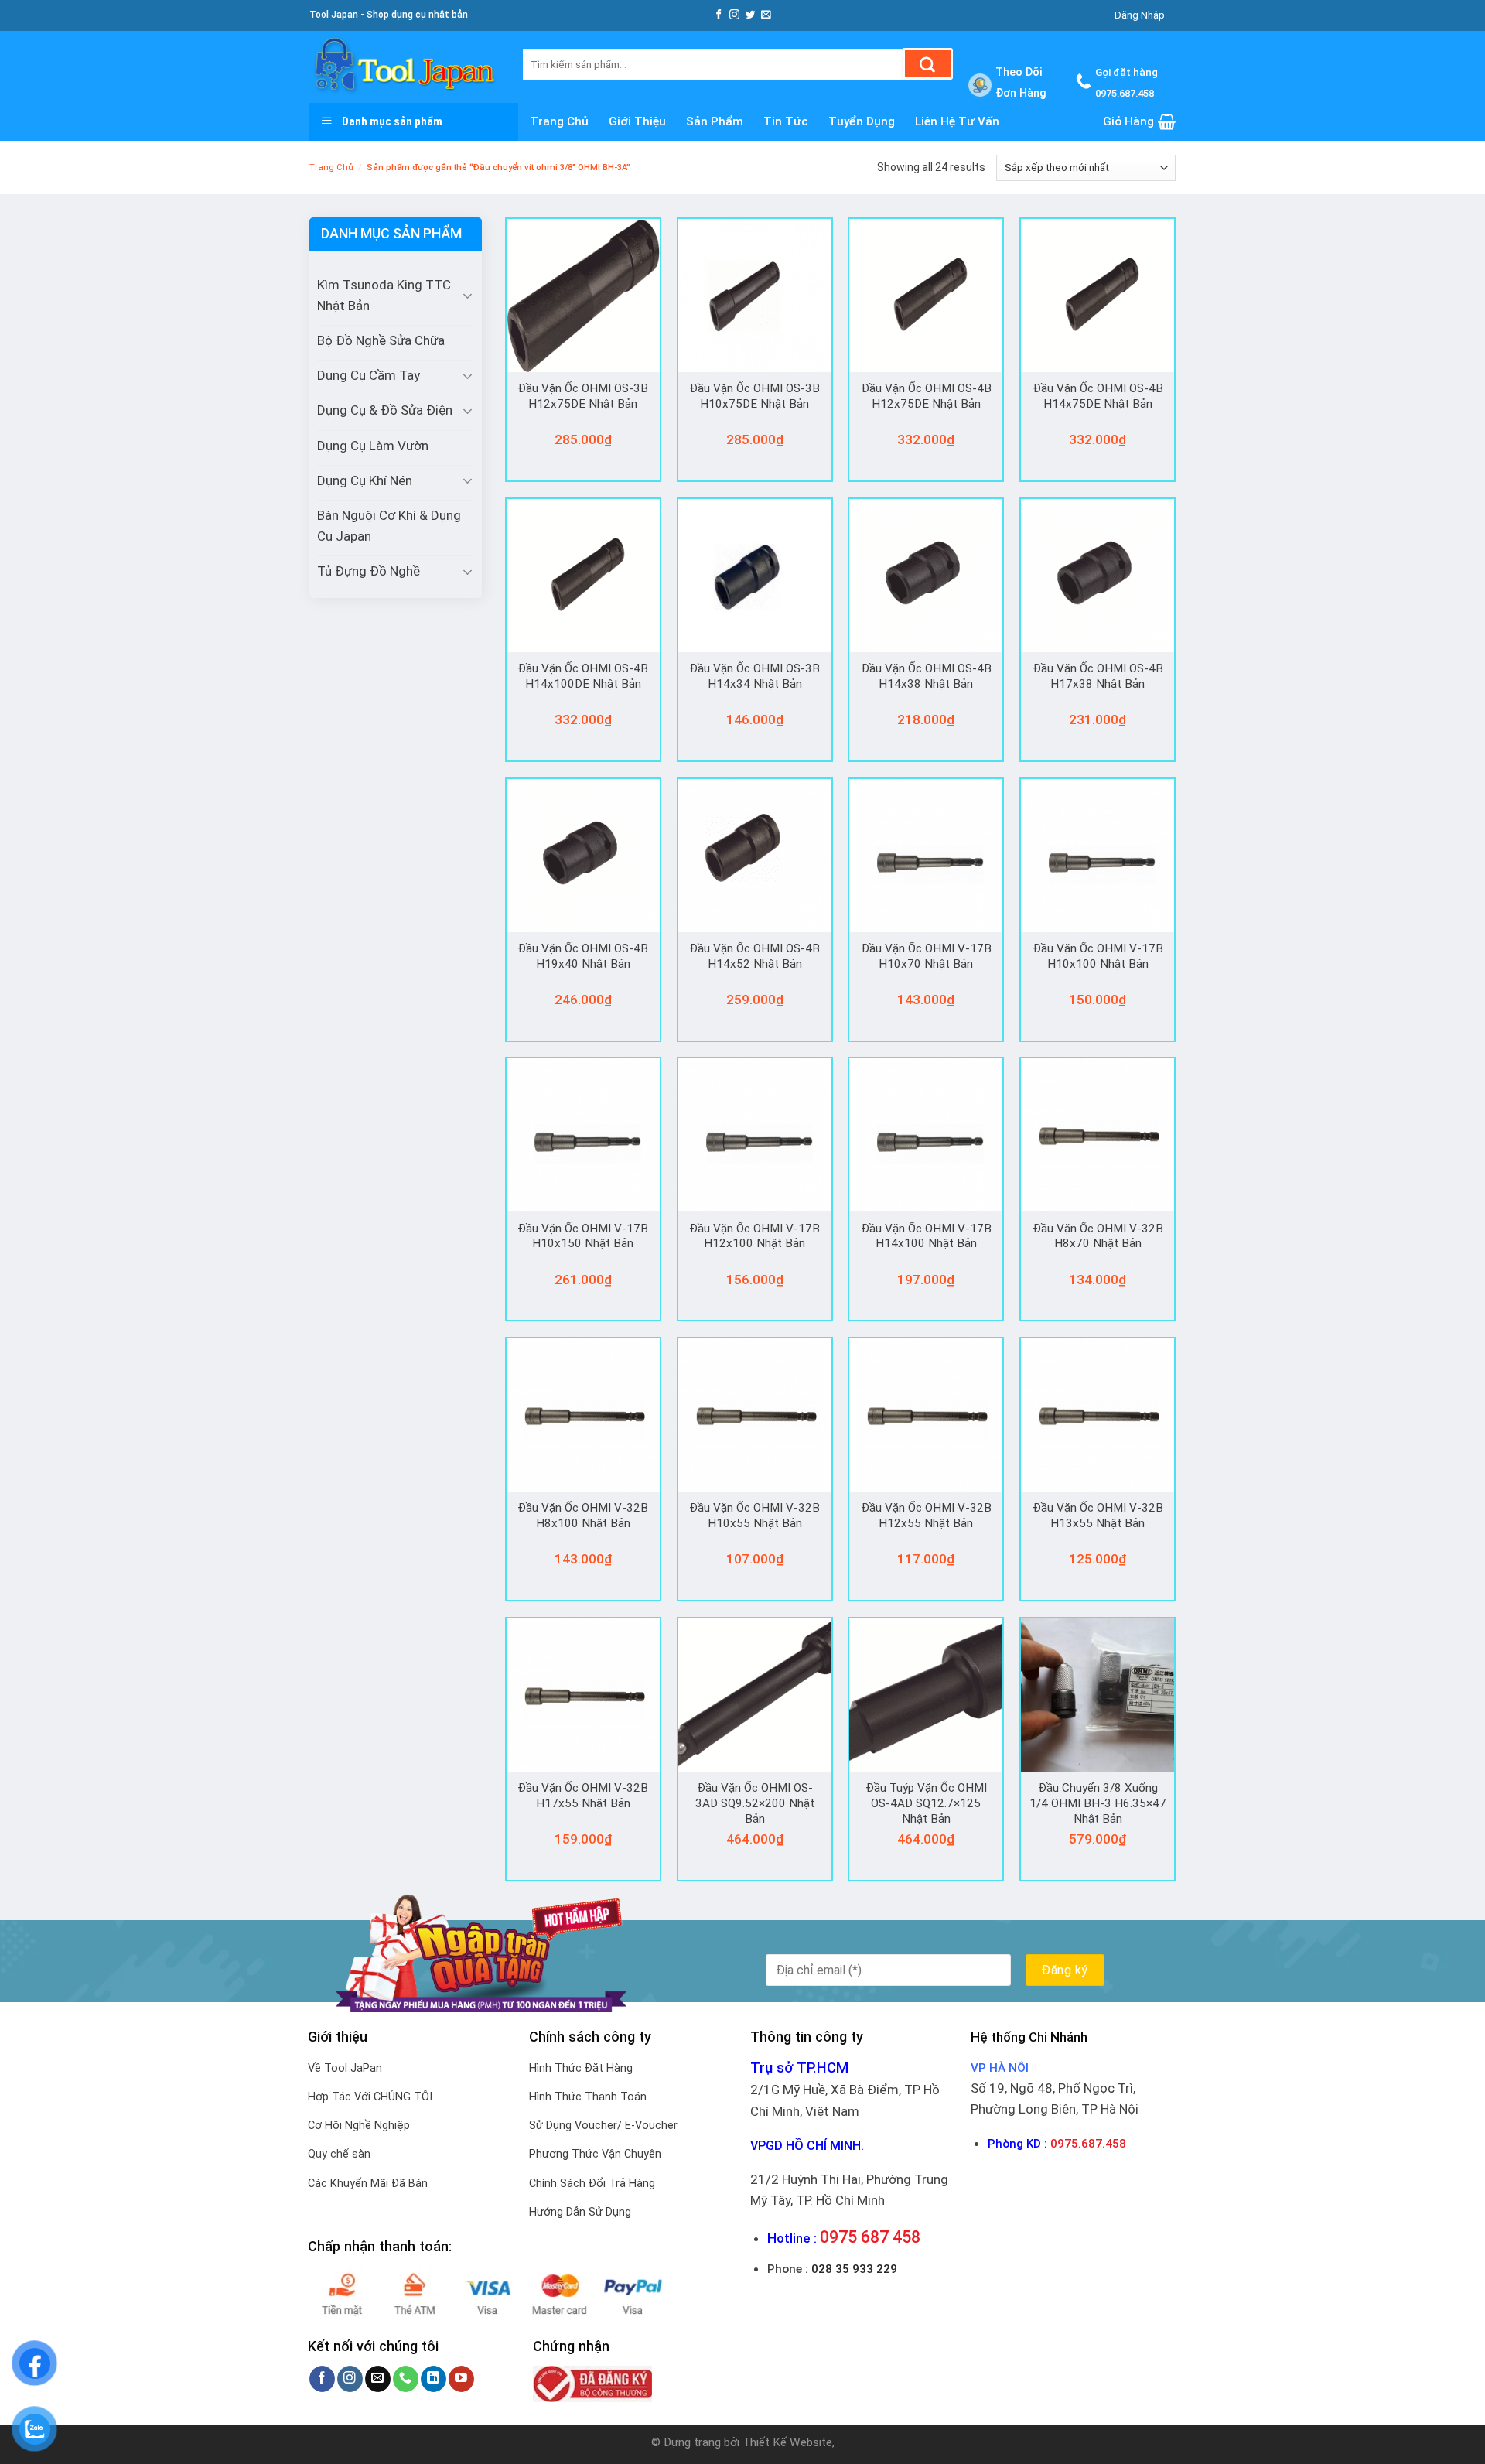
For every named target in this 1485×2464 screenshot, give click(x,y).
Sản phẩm (715, 121)
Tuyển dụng (862, 121)
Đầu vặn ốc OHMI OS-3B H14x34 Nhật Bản (754, 676)
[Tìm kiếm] (928, 64)
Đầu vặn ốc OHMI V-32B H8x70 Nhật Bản (1098, 1236)
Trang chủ (559, 121)
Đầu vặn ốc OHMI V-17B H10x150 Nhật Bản (583, 1236)
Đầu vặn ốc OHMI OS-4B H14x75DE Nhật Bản (1098, 396)
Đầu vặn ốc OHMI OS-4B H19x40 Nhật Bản (583, 956)
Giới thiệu (637, 121)
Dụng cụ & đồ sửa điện (385, 410)
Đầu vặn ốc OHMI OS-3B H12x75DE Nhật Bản (583, 396)
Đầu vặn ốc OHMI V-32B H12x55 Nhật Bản (926, 1516)
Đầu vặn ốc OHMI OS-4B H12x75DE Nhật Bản (926, 396)
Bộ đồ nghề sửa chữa (381, 340)
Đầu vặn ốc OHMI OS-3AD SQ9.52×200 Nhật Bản (755, 1803)
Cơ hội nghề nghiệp (359, 2126)
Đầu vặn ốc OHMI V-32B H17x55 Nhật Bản (583, 1796)
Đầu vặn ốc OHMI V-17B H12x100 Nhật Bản (754, 1236)
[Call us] (406, 2379)
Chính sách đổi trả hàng (592, 2184)
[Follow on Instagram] (734, 15)
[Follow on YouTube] (461, 2379)
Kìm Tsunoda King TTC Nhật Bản (384, 295)
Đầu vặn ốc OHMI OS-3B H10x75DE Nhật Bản (754, 396)
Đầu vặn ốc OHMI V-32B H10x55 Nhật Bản (754, 1516)
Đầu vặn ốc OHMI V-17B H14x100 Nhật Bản (926, 1236)
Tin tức (786, 121)
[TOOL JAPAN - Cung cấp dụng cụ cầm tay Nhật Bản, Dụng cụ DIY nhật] (405, 67)
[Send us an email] (766, 15)
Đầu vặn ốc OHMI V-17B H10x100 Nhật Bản (1098, 956)
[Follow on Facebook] (719, 15)
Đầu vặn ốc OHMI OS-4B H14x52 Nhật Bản (754, 956)
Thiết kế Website (787, 2442)
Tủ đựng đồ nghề (369, 571)
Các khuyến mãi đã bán (368, 2184)
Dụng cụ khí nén (365, 480)
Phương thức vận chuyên (595, 2154)
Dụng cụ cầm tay (369, 375)
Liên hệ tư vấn (957, 121)
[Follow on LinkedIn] (434, 2379)
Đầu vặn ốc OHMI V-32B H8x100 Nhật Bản (583, 1516)
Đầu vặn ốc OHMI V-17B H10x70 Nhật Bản (926, 956)
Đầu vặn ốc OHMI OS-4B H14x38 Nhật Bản (926, 676)
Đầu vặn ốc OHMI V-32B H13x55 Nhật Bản (1098, 1516)
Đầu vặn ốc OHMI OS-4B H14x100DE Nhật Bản (583, 676)
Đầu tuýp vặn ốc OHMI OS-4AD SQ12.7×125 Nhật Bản (926, 1803)
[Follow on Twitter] (751, 15)
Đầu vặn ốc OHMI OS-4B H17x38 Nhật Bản (1098, 676)
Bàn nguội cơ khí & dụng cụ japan (389, 526)
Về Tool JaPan (345, 2068)
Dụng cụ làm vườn (373, 446)
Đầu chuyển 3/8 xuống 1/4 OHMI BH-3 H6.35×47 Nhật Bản (1098, 1803)
